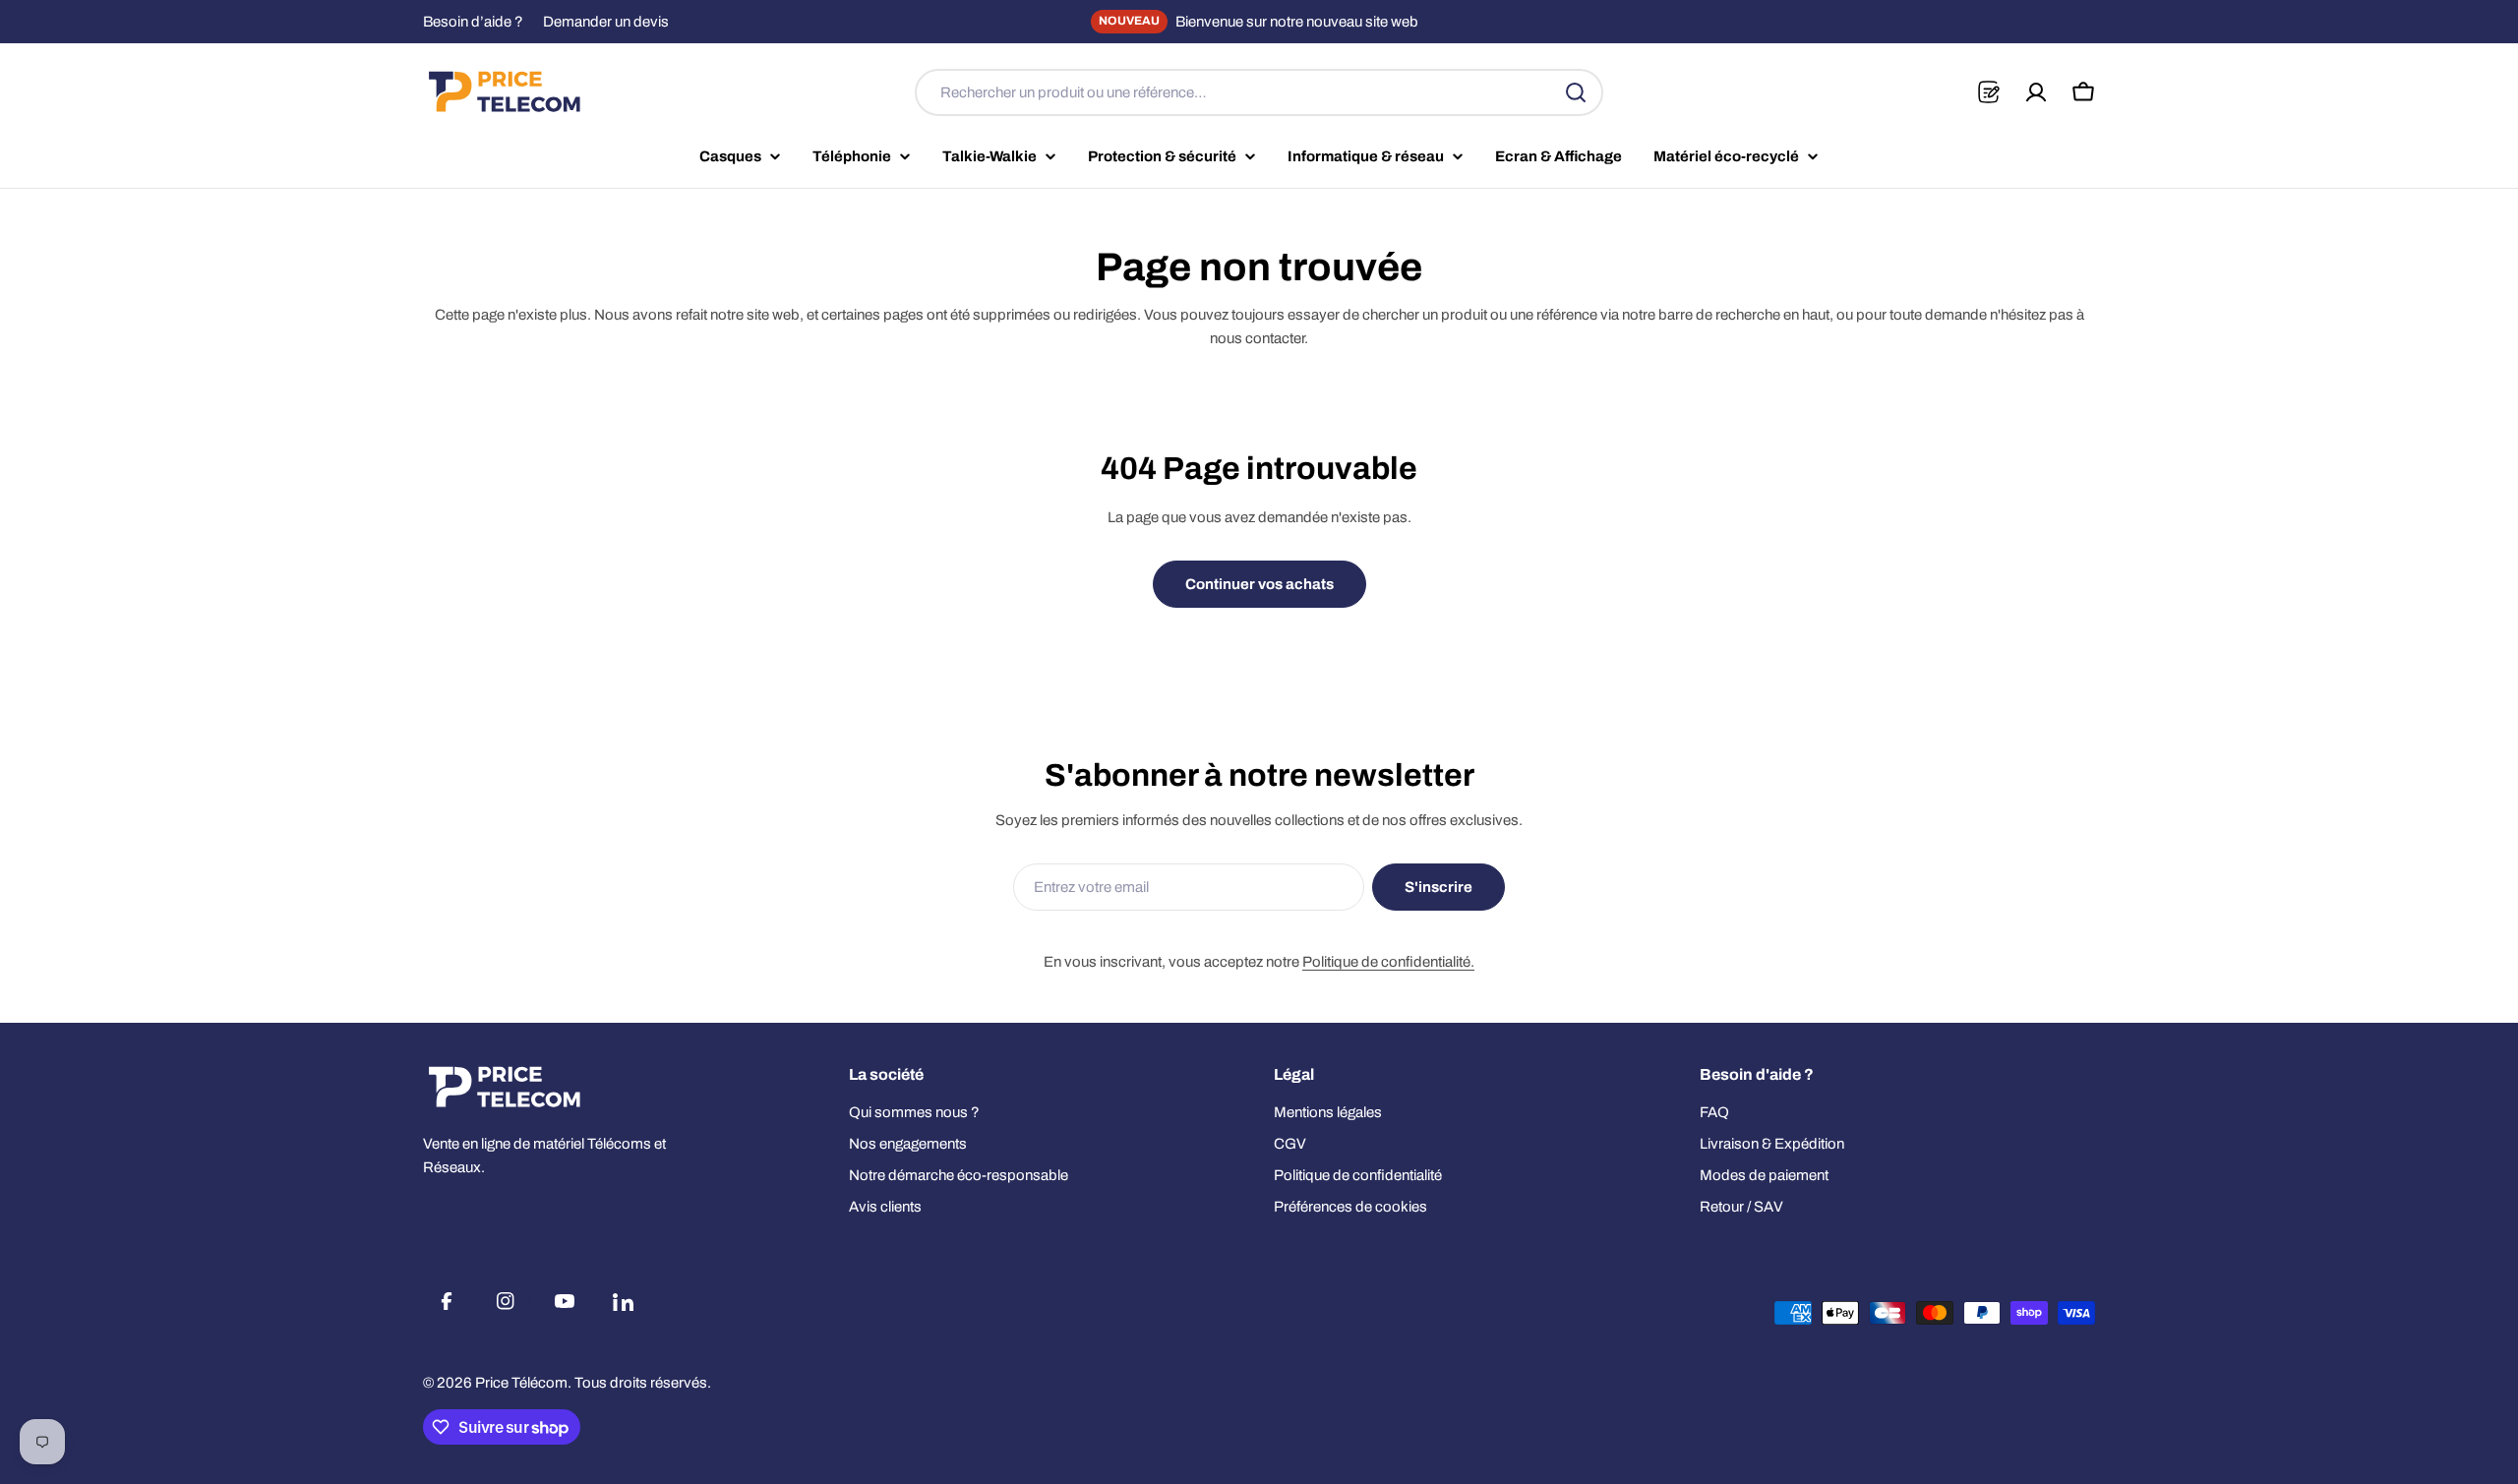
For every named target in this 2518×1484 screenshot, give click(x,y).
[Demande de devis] (1988, 92)
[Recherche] (1576, 92)
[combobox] (1259, 92)
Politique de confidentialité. (1388, 962)
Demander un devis (606, 22)
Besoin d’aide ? (473, 22)
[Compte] (2036, 92)
